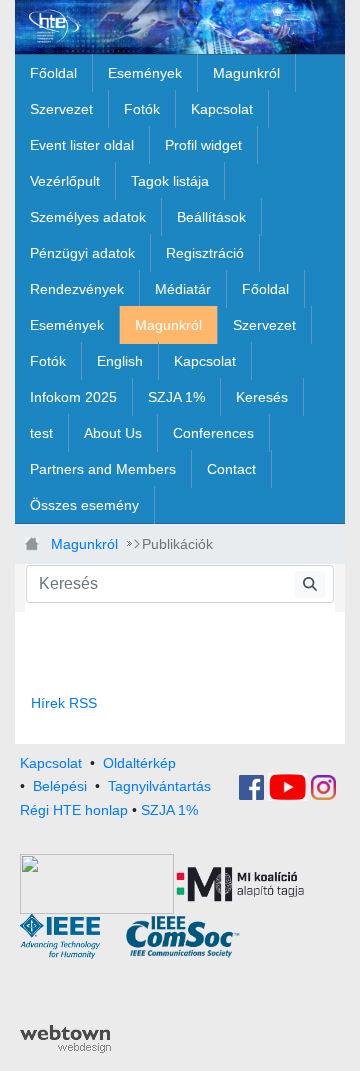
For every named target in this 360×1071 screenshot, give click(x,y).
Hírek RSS (64, 703)
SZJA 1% (169, 810)
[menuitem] (53, 73)
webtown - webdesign (65, 1039)
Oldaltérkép (139, 763)
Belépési (60, 786)
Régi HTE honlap (74, 810)
